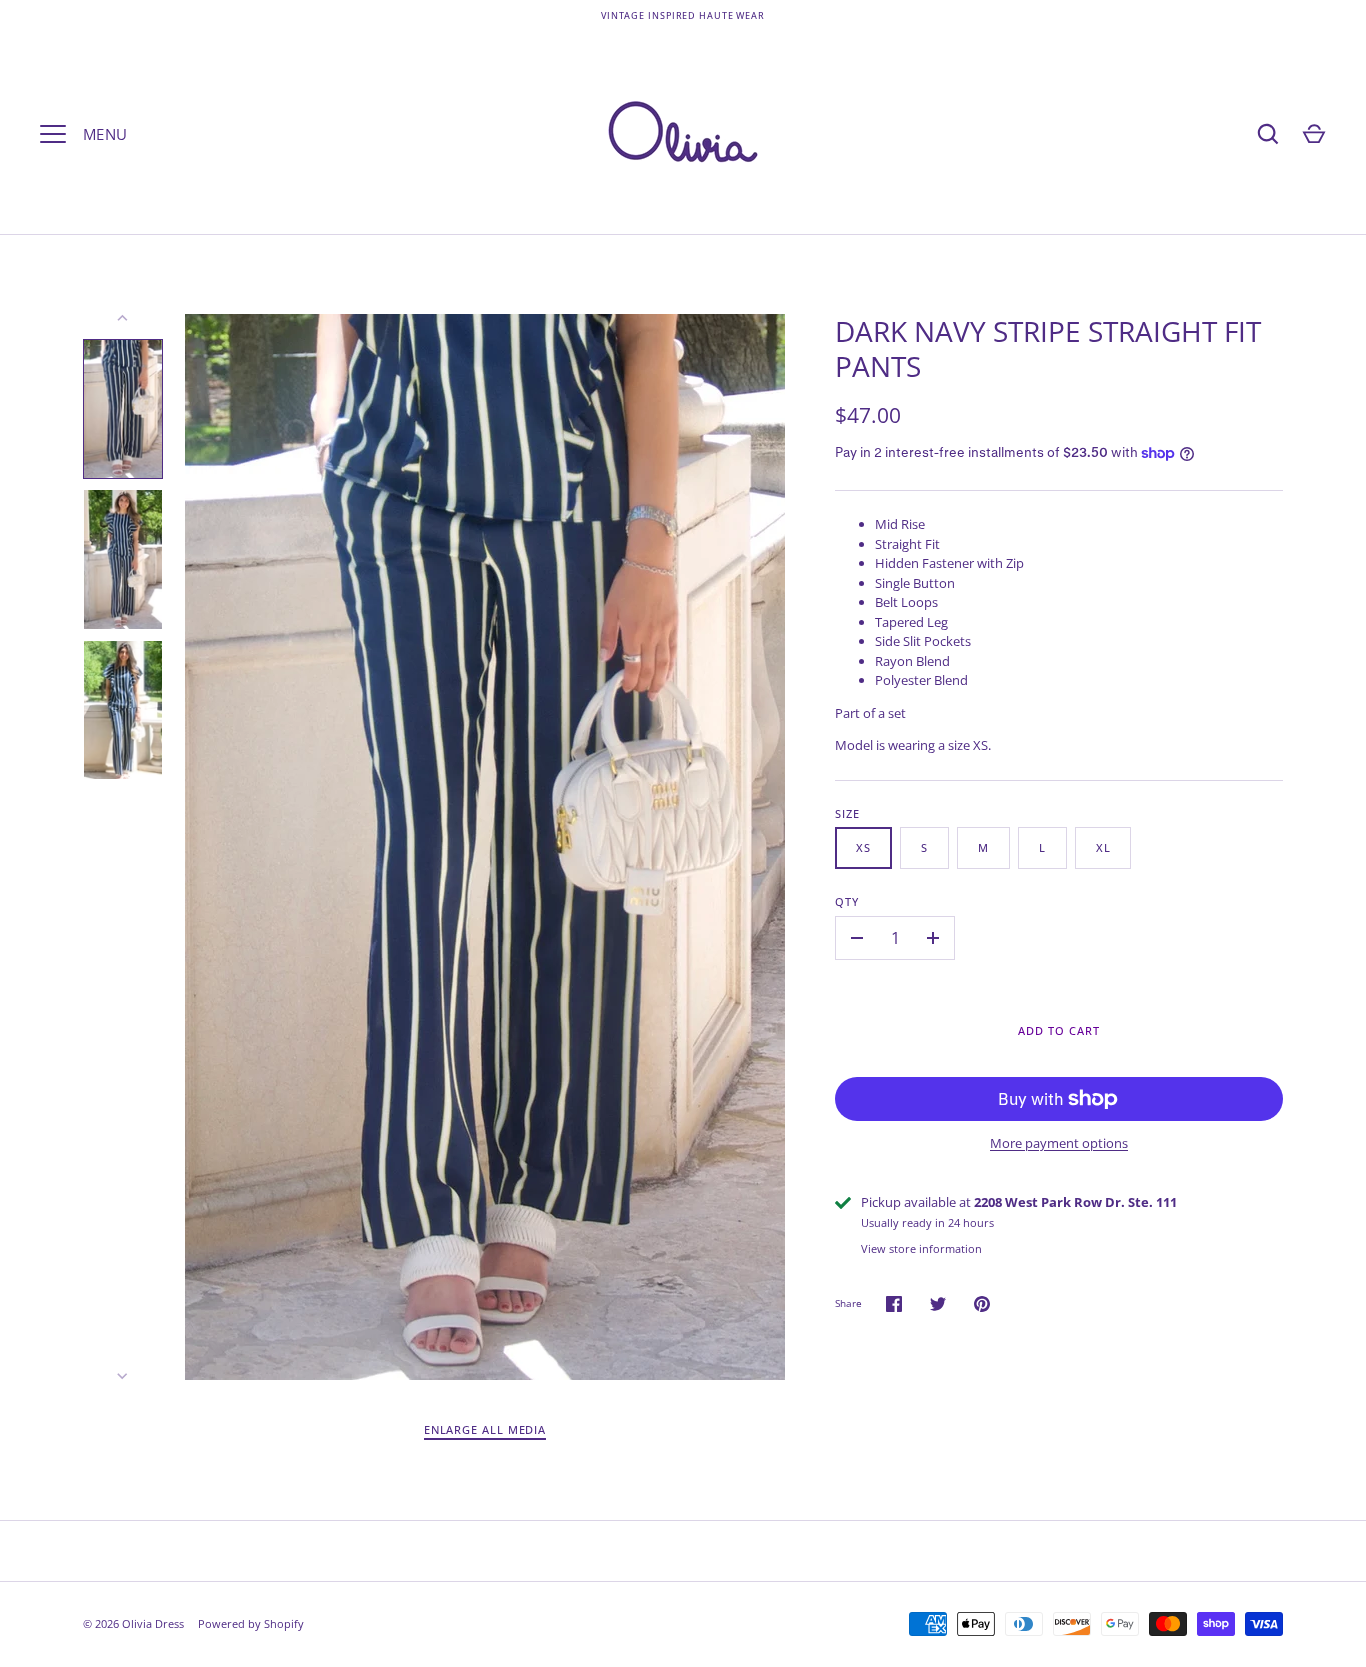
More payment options (1059, 1143)
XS (863, 847)
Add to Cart (1058, 1030)
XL (1103, 847)
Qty (847, 901)
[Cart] (1314, 134)
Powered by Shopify (251, 1623)
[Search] (1268, 134)
